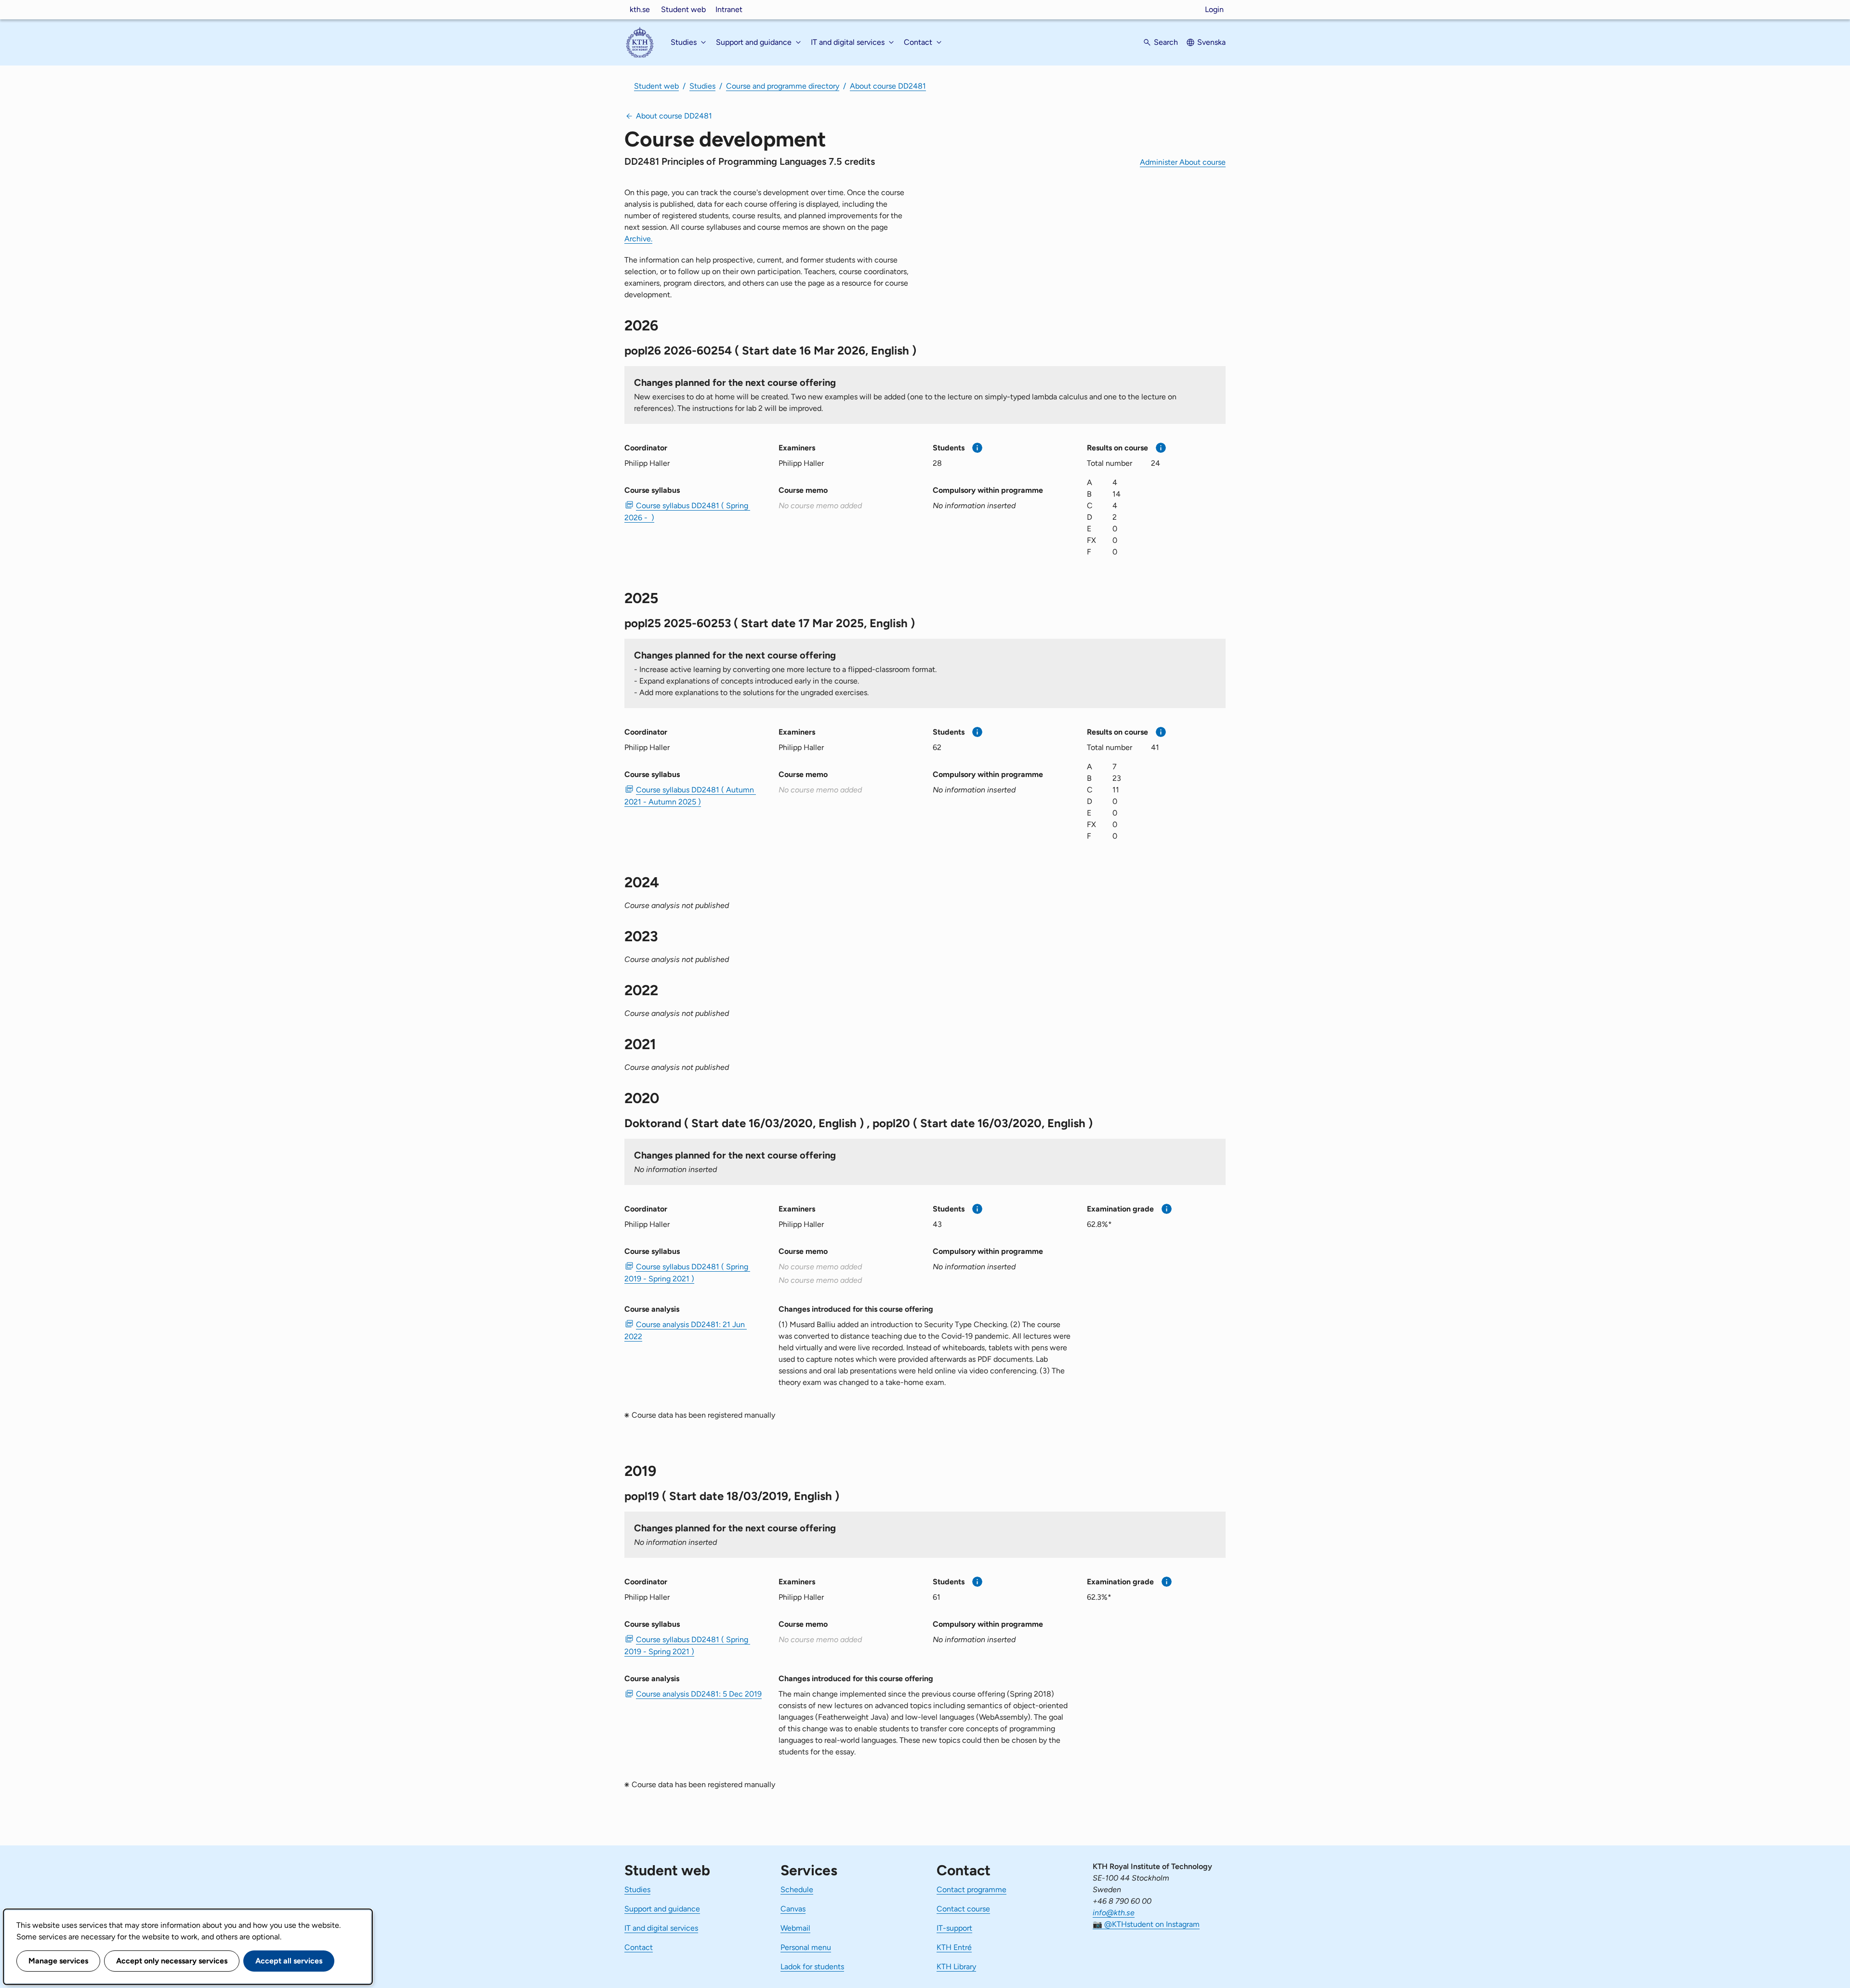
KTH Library (956, 1967)
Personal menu (806, 1947)
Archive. (638, 239)
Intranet (729, 9)
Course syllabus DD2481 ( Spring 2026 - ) (687, 512)
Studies (702, 86)
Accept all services (289, 1961)
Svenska (1211, 42)
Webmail (795, 1928)
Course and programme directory (783, 86)
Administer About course (1183, 162)
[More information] (977, 448)
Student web (683, 9)
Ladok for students (812, 1967)
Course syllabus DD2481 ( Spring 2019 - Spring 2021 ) (687, 1273)
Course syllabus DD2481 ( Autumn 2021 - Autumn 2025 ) (690, 796)
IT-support (954, 1928)
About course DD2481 (888, 86)
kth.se (640, 9)
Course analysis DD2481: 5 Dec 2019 (699, 1694)
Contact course (963, 1909)
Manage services (58, 1961)
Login (1214, 9)
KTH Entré (954, 1947)
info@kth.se (1114, 1913)
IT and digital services (661, 1928)
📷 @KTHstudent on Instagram (1146, 1924)
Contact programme (971, 1889)
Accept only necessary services (172, 1961)
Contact (639, 1947)
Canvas (793, 1909)
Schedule (797, 1889)
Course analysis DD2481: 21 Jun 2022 (686, 1330)
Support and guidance (662, 1909)
